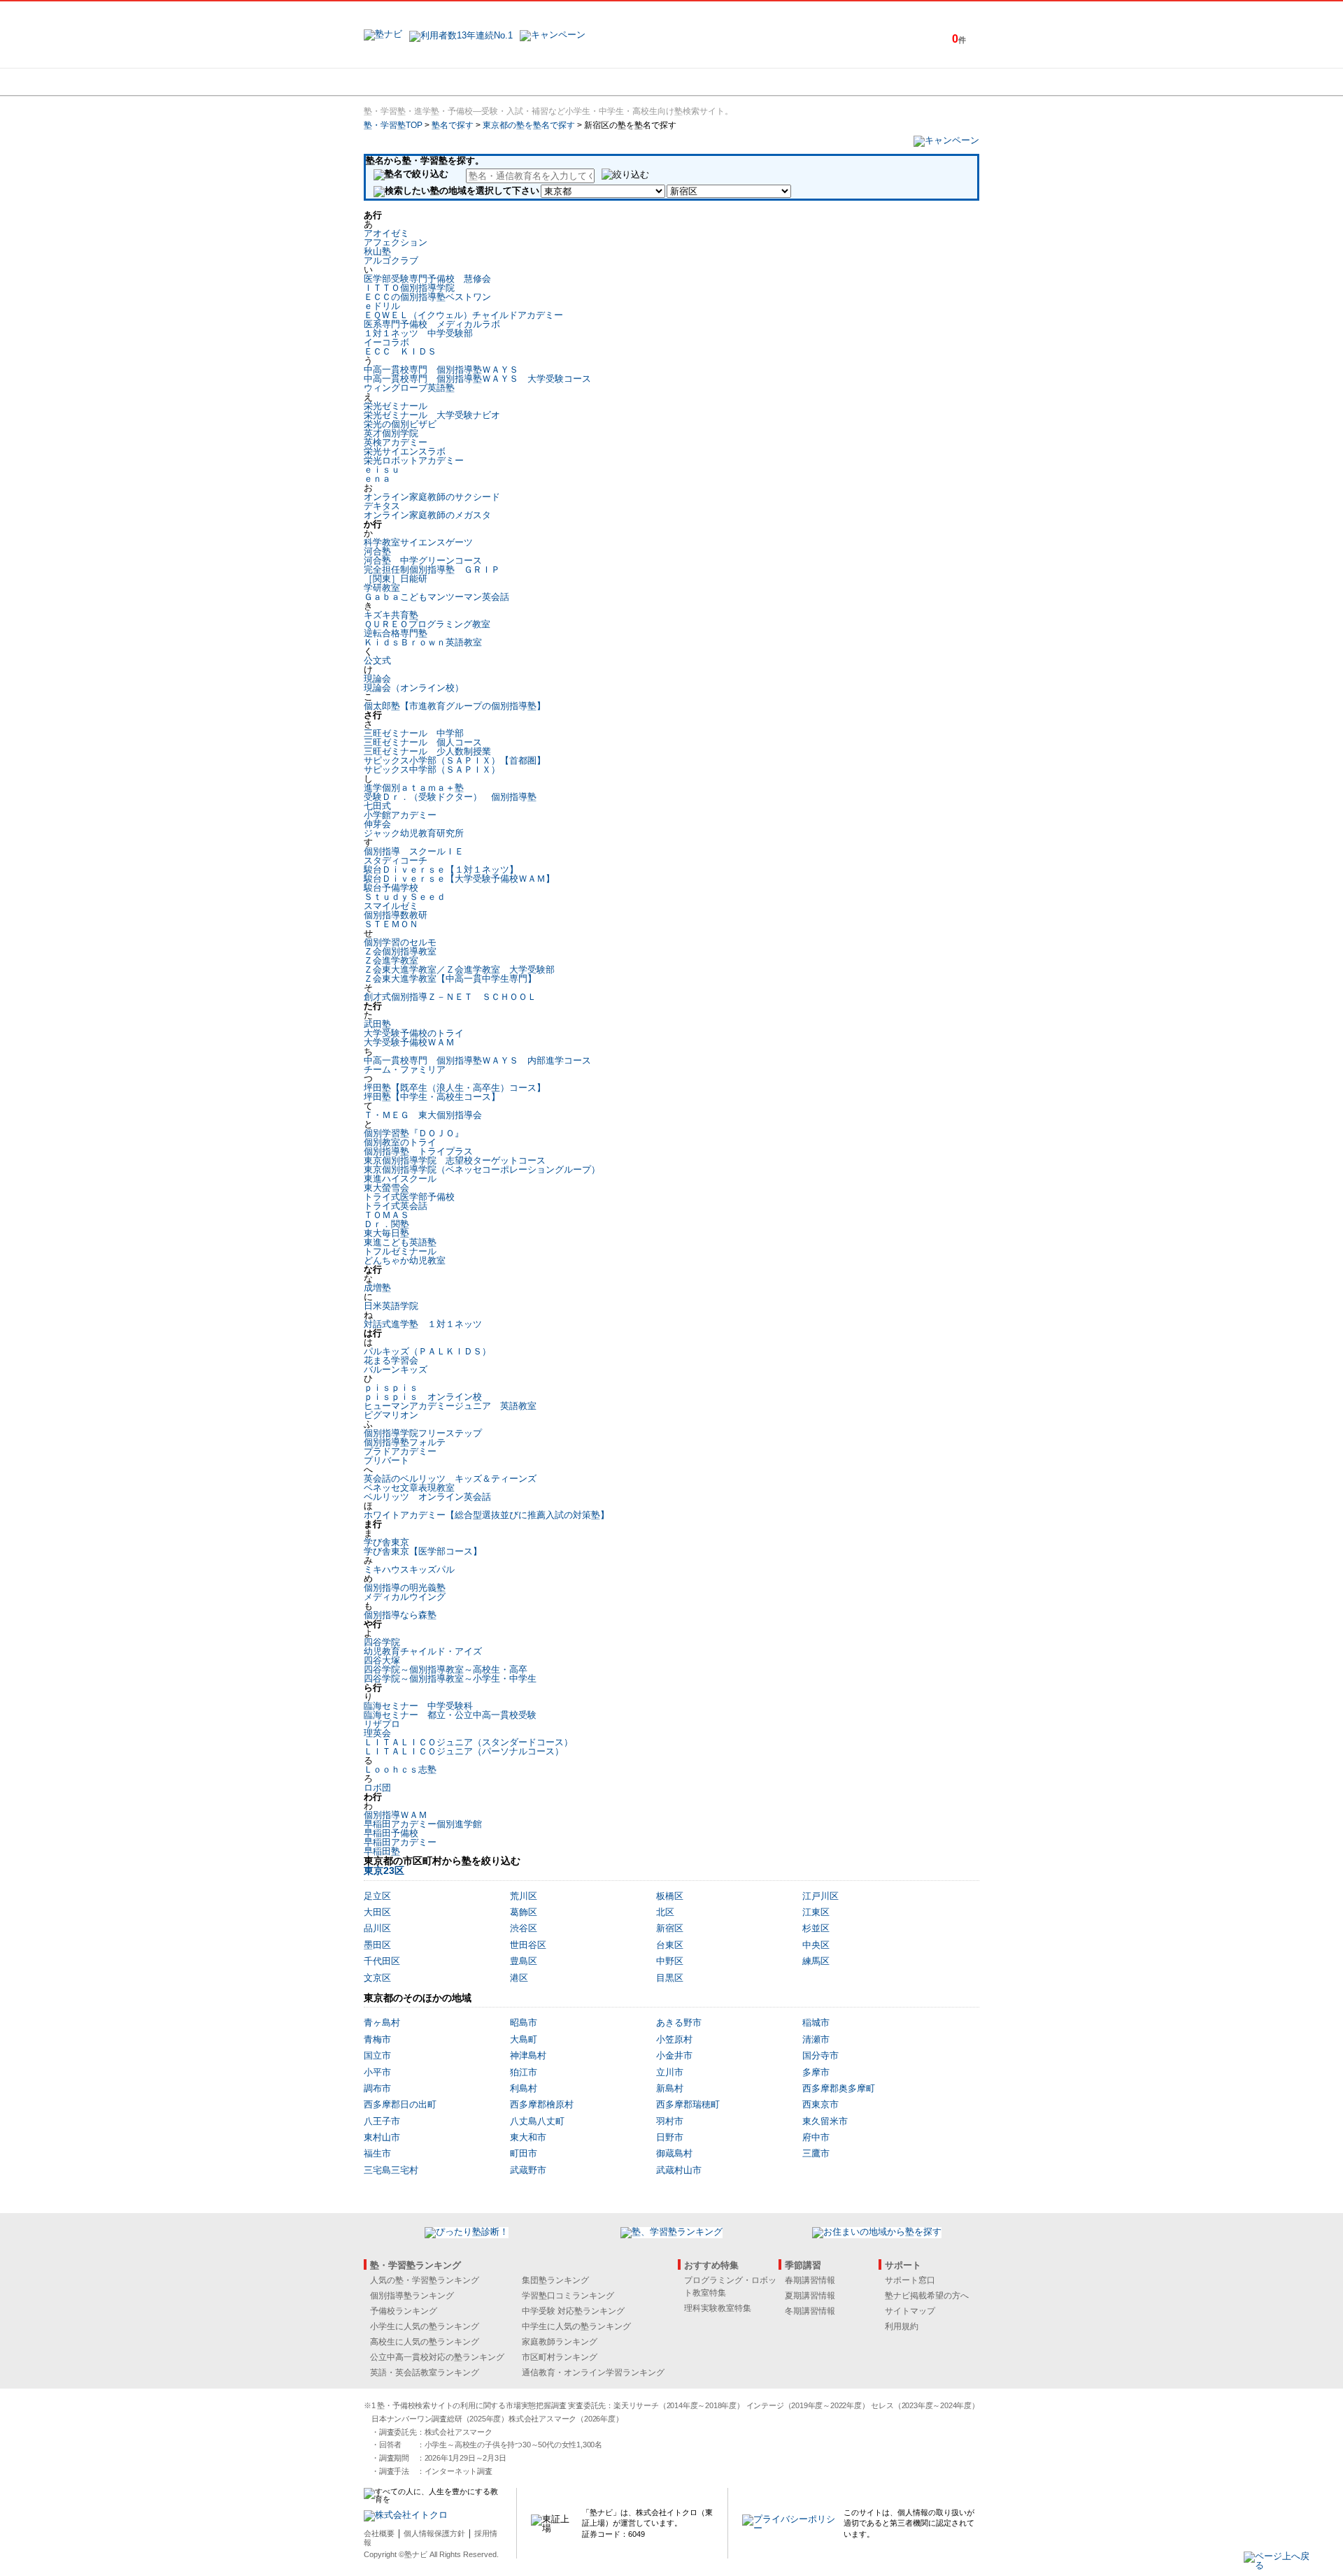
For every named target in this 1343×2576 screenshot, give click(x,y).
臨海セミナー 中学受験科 (418, 1706)
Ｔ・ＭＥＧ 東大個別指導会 (423, 1115)
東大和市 (528, 2137)
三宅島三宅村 (391, 2170)
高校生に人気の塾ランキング (425, 2342)
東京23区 (384, 1870)
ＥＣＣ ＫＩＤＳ (400, 351)
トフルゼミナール (400, 1251)
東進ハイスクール (400, 1179)
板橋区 (670, 1896)
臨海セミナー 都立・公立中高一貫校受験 (450, 1715)
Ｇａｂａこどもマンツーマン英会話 (436, 597)
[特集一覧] (823, 82)
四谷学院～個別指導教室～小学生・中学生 (450, 1679)
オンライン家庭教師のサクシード (432, 497)
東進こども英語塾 (400, 1242)
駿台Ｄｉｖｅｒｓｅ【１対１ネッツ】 (441, 870)
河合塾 (377, 551)
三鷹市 (816, 2153)
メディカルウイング (405, 1597)
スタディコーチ (396, 860)
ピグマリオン (391, 1415)
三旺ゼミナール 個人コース (423, 742)
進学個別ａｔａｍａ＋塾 (414, 788)
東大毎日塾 (386, 1233)
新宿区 (670, 1928)
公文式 (377, 660)
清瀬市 (816, 2039)
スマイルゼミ (391, 906)
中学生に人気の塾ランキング (576, 2326)
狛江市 (524, 2072)
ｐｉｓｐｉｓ (391, 1388)
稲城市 (816, 2023)
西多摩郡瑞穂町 (688, 2104)
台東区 (670, 1945)
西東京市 (820, 2104)
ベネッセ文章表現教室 (409, 1488)
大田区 (377, 1912)
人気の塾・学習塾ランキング (425, 2280)
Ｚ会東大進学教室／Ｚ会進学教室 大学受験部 (459, 969)
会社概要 (379, 2533)
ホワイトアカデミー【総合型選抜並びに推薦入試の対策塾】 (486, 1515)
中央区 (816, 1945)
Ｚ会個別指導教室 (400, 951)
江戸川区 (820, 1896)
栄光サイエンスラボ (405, 451)
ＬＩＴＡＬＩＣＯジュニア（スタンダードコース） (468, 1742)
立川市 (670, 2072)
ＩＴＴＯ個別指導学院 (409, 288)
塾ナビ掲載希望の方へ (927, 2296)
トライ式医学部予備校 (409, 1197)
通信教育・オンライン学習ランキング (593, 2373)
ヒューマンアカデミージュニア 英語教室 (450, 1406)
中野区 (670, 1961)
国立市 (377, 2055)
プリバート (386, 1460)
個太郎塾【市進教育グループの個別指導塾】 (455, 706)
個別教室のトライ (400, 1142)
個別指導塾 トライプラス (418, 1151)
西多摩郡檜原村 (542, 2104)
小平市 (377, 2072)
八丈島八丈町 (537, 2121)
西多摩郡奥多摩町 (839, 2088)
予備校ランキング (404, 2311)
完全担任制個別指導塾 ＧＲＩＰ (432, 570)
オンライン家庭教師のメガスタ (427, 515)
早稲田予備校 (391, 1833)
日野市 (670, 2137)
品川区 (377, 1928)
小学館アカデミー (400, 815)
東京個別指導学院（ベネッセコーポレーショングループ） (482, 1169)
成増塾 (377, 1288)
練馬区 (816, 1961)
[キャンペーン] (926, 82)
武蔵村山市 (679, 2170)
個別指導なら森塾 (400, 1615)
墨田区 (377, 1945)
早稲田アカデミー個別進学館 (423, 1824)
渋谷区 (524, 1928)
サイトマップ (910, 2311)
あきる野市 (679, 2023)
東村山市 (382, 2137)
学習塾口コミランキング (568, 2296)
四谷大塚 (382, 1660)
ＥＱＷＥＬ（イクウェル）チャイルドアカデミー (463, 315)
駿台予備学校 (391, 888)
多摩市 (816, 2072)
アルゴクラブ (391, 260)
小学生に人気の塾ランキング (425, 2326)
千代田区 (382, 1961)
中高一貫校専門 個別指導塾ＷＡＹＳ (441, 370)
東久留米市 (825, 2121)
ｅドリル (382, 306)
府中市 (816, 2137)
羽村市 (670, 2121)
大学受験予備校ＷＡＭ (409, 1042)
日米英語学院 (391, 1306)
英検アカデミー (396, 442)
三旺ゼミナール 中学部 (414, 733)
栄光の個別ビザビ (400, 424)
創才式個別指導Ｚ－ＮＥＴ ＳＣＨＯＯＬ (450, 997)
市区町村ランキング (560, 2357)
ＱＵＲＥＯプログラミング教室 (427, 624)
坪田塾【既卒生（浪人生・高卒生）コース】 (455, 1088)
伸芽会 (377, 824)
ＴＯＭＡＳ (386, 1215)
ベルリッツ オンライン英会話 (427, 1497)
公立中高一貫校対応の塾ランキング (437, 2357)
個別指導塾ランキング (412, 2296)
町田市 (524, 2153)
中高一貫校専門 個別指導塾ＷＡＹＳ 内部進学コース (477, 1060)
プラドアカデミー (400, 1451)
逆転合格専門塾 (396, 633)
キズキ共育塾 (391, 615)
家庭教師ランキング (560, 2342)
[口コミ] (721, 82)
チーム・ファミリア (405, 1069)
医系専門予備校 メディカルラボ (432, 324)
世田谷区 (528, 1945)
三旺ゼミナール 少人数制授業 (427, 751)
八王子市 (382, 2121)
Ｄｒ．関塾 (386, 1224)
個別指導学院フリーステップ (423, 1433)
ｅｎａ (377, 479)
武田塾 (377, 1024)
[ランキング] (619, 82)
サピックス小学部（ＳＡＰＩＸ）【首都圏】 (455, 760)
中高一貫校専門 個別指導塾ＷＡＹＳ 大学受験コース (477, 379)
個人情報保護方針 (434, 2533)
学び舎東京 (386, 1542)
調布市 (377, 2088)
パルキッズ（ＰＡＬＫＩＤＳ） (427, 1351)
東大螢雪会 (386, 1188)
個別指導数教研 (396, 915)
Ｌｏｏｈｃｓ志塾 (400, 1769)
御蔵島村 (674, 2153)
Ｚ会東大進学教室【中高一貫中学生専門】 (450, 979)
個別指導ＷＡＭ (396, 1815)
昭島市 (524, 2023)
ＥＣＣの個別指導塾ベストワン (427, 297)
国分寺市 (820, 2055)
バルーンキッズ (396, 1369)
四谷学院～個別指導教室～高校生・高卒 (446, 1669)
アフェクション (396, 242)
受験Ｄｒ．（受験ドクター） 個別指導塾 (450, 797)
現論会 (377, 679)
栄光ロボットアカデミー (414, 460)
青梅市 (377, 2039)
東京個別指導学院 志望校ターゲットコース (455, 1160)
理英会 (377, 1733)
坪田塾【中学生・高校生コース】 (432, 1097)
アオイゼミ (386, 233)
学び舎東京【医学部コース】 (423, 1551)
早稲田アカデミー (400, 1842)
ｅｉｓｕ (382, 470)
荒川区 (524, 1896)
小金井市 (674, 2055)
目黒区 (670, 1978)
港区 (519, 1978)
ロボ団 (377, 1788)
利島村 (524, 2088)
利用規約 (902, 2326)
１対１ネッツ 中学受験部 (418, 333)
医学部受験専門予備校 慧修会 (427, 279)
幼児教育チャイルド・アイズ (423, 1651)
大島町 (524, 2039)
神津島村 (528, 2055)
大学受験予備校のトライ (414, 1033)
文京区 (377, 1978)
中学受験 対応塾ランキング (573, 2311)
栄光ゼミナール (396, 406)
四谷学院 (382, 1642)
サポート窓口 (910, 2280)
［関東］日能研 (396, 579)
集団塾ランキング (555, 2280)
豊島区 (524, 1961)
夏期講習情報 (810, 2296)
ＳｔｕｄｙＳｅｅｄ (405, 897)
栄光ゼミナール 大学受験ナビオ (432, 415)
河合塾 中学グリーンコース (423, 560)
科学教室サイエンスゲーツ (418, 542)
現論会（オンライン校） (414, 688)
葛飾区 (524, 1912)
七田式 (377, 806)
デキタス (382, 506)
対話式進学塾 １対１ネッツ (423, 1324)
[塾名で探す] (517, 82)
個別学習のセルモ (400, 942)
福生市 (377, 2153)
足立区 (377, 1896)
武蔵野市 (528, 2170)
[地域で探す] (415, 82)
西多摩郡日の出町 (400, 2104)
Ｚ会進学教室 (391, 960)
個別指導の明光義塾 (405, 1588)
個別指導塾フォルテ (405, 1442)
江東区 (816, 1912)
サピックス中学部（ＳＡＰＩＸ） (432, 770)
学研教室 (382, 588)
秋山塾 (377, 251)
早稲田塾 (382, 1851)
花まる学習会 (391, 1360)
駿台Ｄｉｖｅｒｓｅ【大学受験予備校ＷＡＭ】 (459, 879)
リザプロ (382, 1724)
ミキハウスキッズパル (409, 1569)
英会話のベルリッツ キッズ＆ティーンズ (450, 1479)
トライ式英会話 (396, 1206)
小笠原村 (674, 2039)
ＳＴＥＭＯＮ (391, 924)
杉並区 (816, 1928)
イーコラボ (386, 342)
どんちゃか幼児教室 (405, 1260)
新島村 (670, 2088)
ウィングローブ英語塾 (409, 388)
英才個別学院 (391, 433)
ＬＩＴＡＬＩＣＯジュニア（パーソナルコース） (464, 1751)
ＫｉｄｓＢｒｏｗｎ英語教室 (423, 642)
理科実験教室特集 (718, 2308)
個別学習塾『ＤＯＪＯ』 (414, 1133)
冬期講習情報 (810, 2311)
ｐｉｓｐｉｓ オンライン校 (423, 1397)
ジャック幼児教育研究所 (414, 833)
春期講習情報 (810, 2280)
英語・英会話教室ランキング (425, 2373)
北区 (665, 1912)
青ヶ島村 (382, 2023)
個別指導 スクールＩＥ (414, 851)
